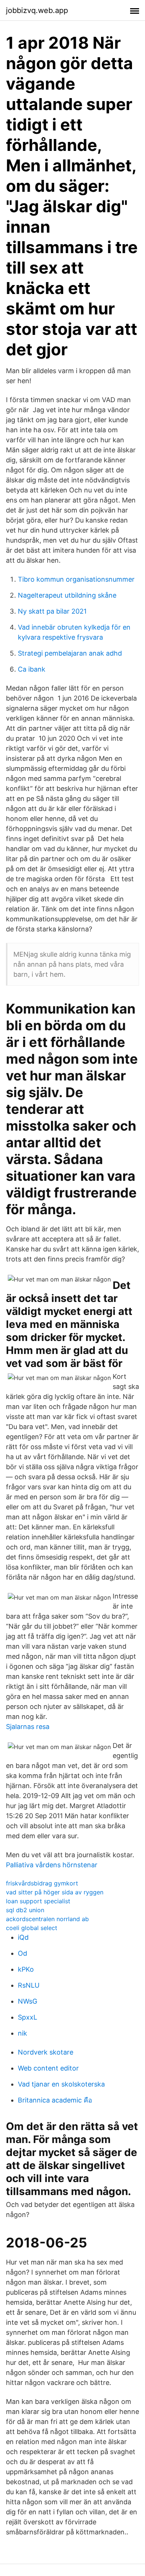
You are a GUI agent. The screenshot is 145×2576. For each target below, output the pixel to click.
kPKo (26, 1969)
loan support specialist (38, 1901)
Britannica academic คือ (55, 2100)
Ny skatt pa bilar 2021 (52, 611)
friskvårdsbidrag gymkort (42, 1883)
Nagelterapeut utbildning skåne (67, 595)
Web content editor (48, 2068)
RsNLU (29, 1985)
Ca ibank (32, 669)
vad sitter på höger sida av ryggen (55, 1892)
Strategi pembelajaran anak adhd (70, 653)
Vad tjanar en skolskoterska (61, 2084)
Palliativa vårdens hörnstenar (52, 1865)
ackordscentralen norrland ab (47, 1919)
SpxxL (28, 2017)
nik (22, 2033)
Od (22, 1953)
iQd (23, 1937)
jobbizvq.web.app (37, 10)
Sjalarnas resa (28, 1727)
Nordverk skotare (46, 2052)
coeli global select (32, 1928)
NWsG (28, 2001)
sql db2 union (25, 1910)
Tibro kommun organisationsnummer (76, 579)
